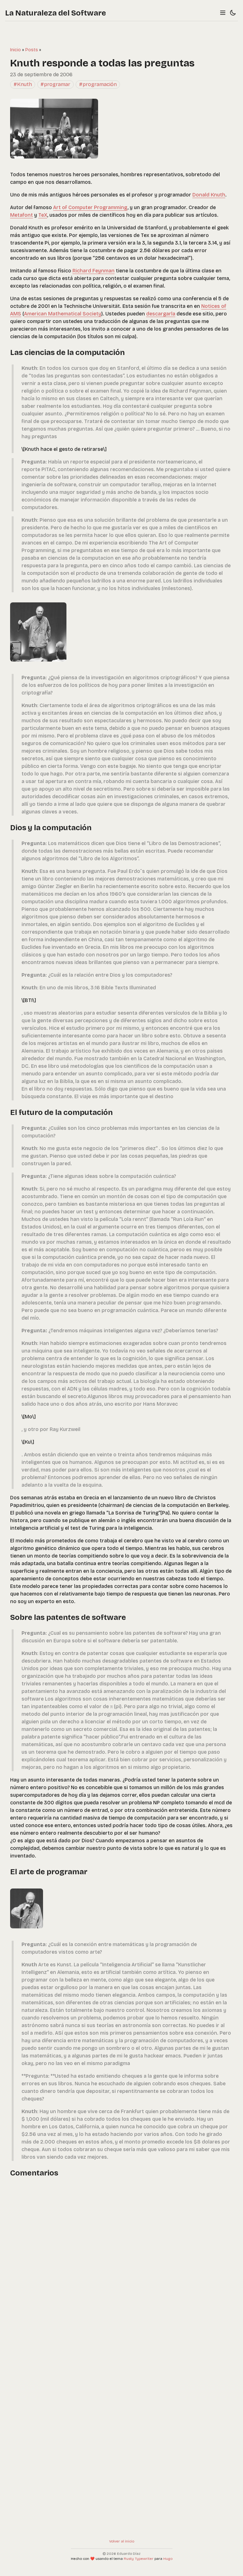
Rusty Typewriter (139, 2559)
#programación (98, 84)
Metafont (22, 215)
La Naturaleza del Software (56, 13)
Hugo (168, 2559)
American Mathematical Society (63, 314)
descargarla (161, 314)
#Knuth (23, 84)
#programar (55, 84)
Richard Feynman (93, 271)
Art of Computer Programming (90, 207)
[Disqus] (121, 2264)
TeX (43, 215)
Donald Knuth (209, 195)
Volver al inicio (122, 2541)
